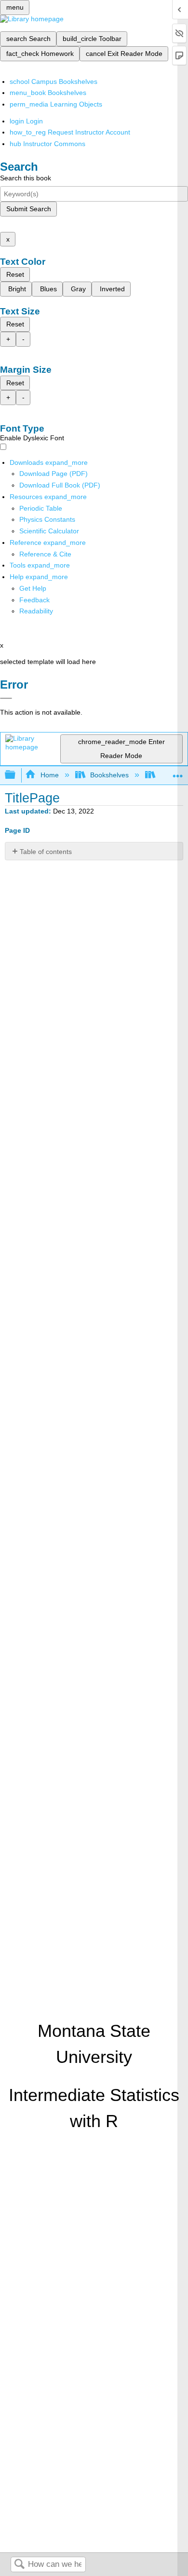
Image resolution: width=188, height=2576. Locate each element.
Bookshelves (109, 775)
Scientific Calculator (49, 531)
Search (19, 2565)
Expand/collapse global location (178, 772)
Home (49, 775)
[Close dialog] (6, 698)
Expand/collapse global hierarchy (16, 775)
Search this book (26, 178)
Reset (15, 274)
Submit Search (29, 209)
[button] (34, 600)
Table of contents (46, 852)
